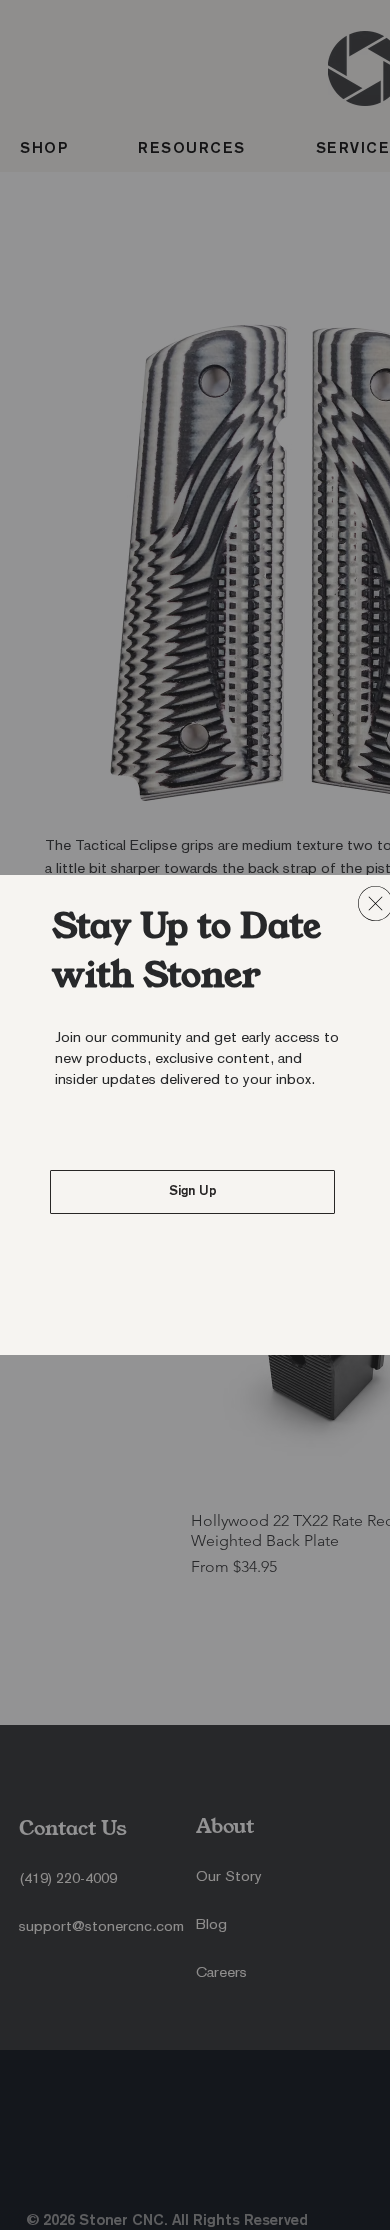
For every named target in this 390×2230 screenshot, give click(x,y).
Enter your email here (152, 1195)
